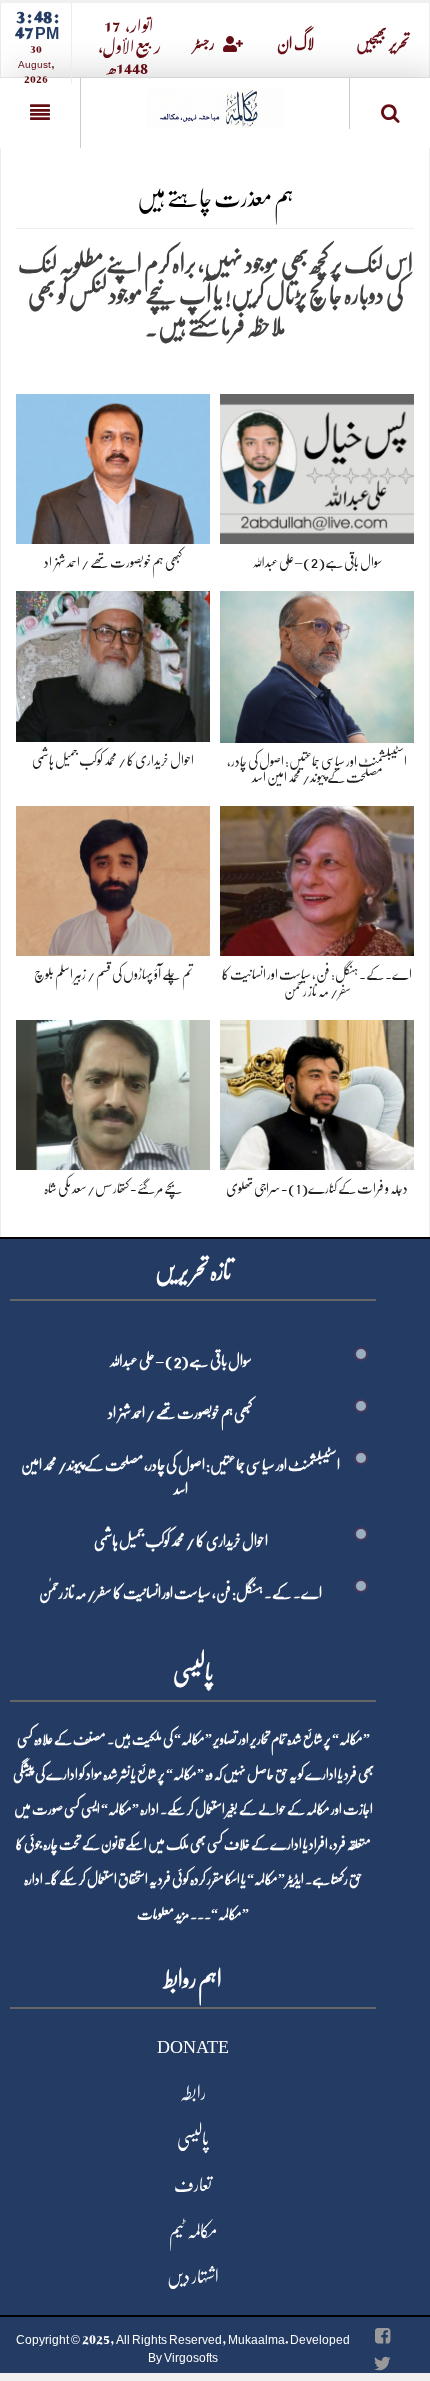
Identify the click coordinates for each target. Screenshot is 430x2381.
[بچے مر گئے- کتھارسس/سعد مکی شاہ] (113, 1091)
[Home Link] (215, 101)
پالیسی (193, 2139)
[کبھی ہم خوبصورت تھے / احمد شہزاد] (113, 465)
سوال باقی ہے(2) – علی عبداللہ (317, 562)
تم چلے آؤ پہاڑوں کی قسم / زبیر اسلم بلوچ (113, 974)
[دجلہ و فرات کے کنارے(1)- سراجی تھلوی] (317, 1091)
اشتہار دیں (193, 2277)
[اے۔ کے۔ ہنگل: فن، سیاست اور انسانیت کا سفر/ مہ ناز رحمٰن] (317, 877)
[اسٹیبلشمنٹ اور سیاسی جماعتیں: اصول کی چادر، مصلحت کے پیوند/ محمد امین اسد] (317, 662)
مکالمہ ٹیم (193, 2231)
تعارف (193, 2185)
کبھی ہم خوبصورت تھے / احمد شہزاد (113, 562)
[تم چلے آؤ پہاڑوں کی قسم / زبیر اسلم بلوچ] (113, 877)
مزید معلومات (163, 1914)
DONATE (193, 2047)
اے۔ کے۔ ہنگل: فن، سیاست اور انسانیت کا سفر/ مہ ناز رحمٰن (180, 1593)
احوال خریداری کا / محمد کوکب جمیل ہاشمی (113, 760)
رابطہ (193, 2093)
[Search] (390, 107)
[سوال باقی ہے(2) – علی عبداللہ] (317, 465)
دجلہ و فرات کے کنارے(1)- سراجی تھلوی (317, 1188)
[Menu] (40, 113)
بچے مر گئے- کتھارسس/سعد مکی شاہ (113, 1188)
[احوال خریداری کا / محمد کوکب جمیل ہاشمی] (113, 662)
